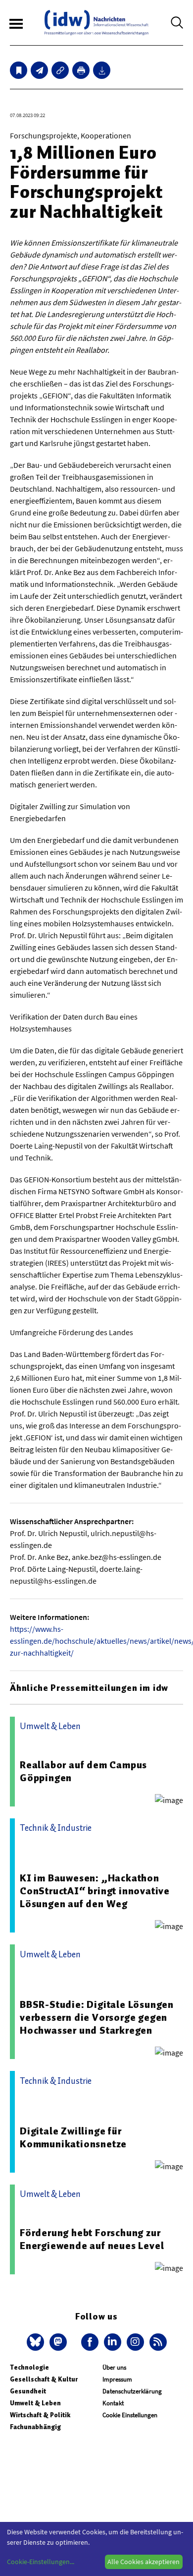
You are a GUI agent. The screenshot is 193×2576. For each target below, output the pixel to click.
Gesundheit (28, 2391)
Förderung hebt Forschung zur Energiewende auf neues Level (92, 2239)
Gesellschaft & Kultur (44, 2379)
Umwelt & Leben (35, 2403)
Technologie (29, 2367)
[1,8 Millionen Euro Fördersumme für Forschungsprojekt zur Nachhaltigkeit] (39, 70)
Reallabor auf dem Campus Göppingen (83, 1771)
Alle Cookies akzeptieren (144, 2562)
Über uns (114, 2367)
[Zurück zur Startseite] (96, 23)
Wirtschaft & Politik (40, 2415)
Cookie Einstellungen (130, 2415)
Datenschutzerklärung (132, 2391)
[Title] (60, 70)
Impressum (117, 2379)
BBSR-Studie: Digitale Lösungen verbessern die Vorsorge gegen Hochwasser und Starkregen (97, 2017)
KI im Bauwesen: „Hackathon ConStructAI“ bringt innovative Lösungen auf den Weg (95, 1891)
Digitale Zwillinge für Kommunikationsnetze (73, 2137)
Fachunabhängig (35, 2427)
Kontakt (113, 2403)
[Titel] (19, 70)
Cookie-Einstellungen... (41, 2562)
